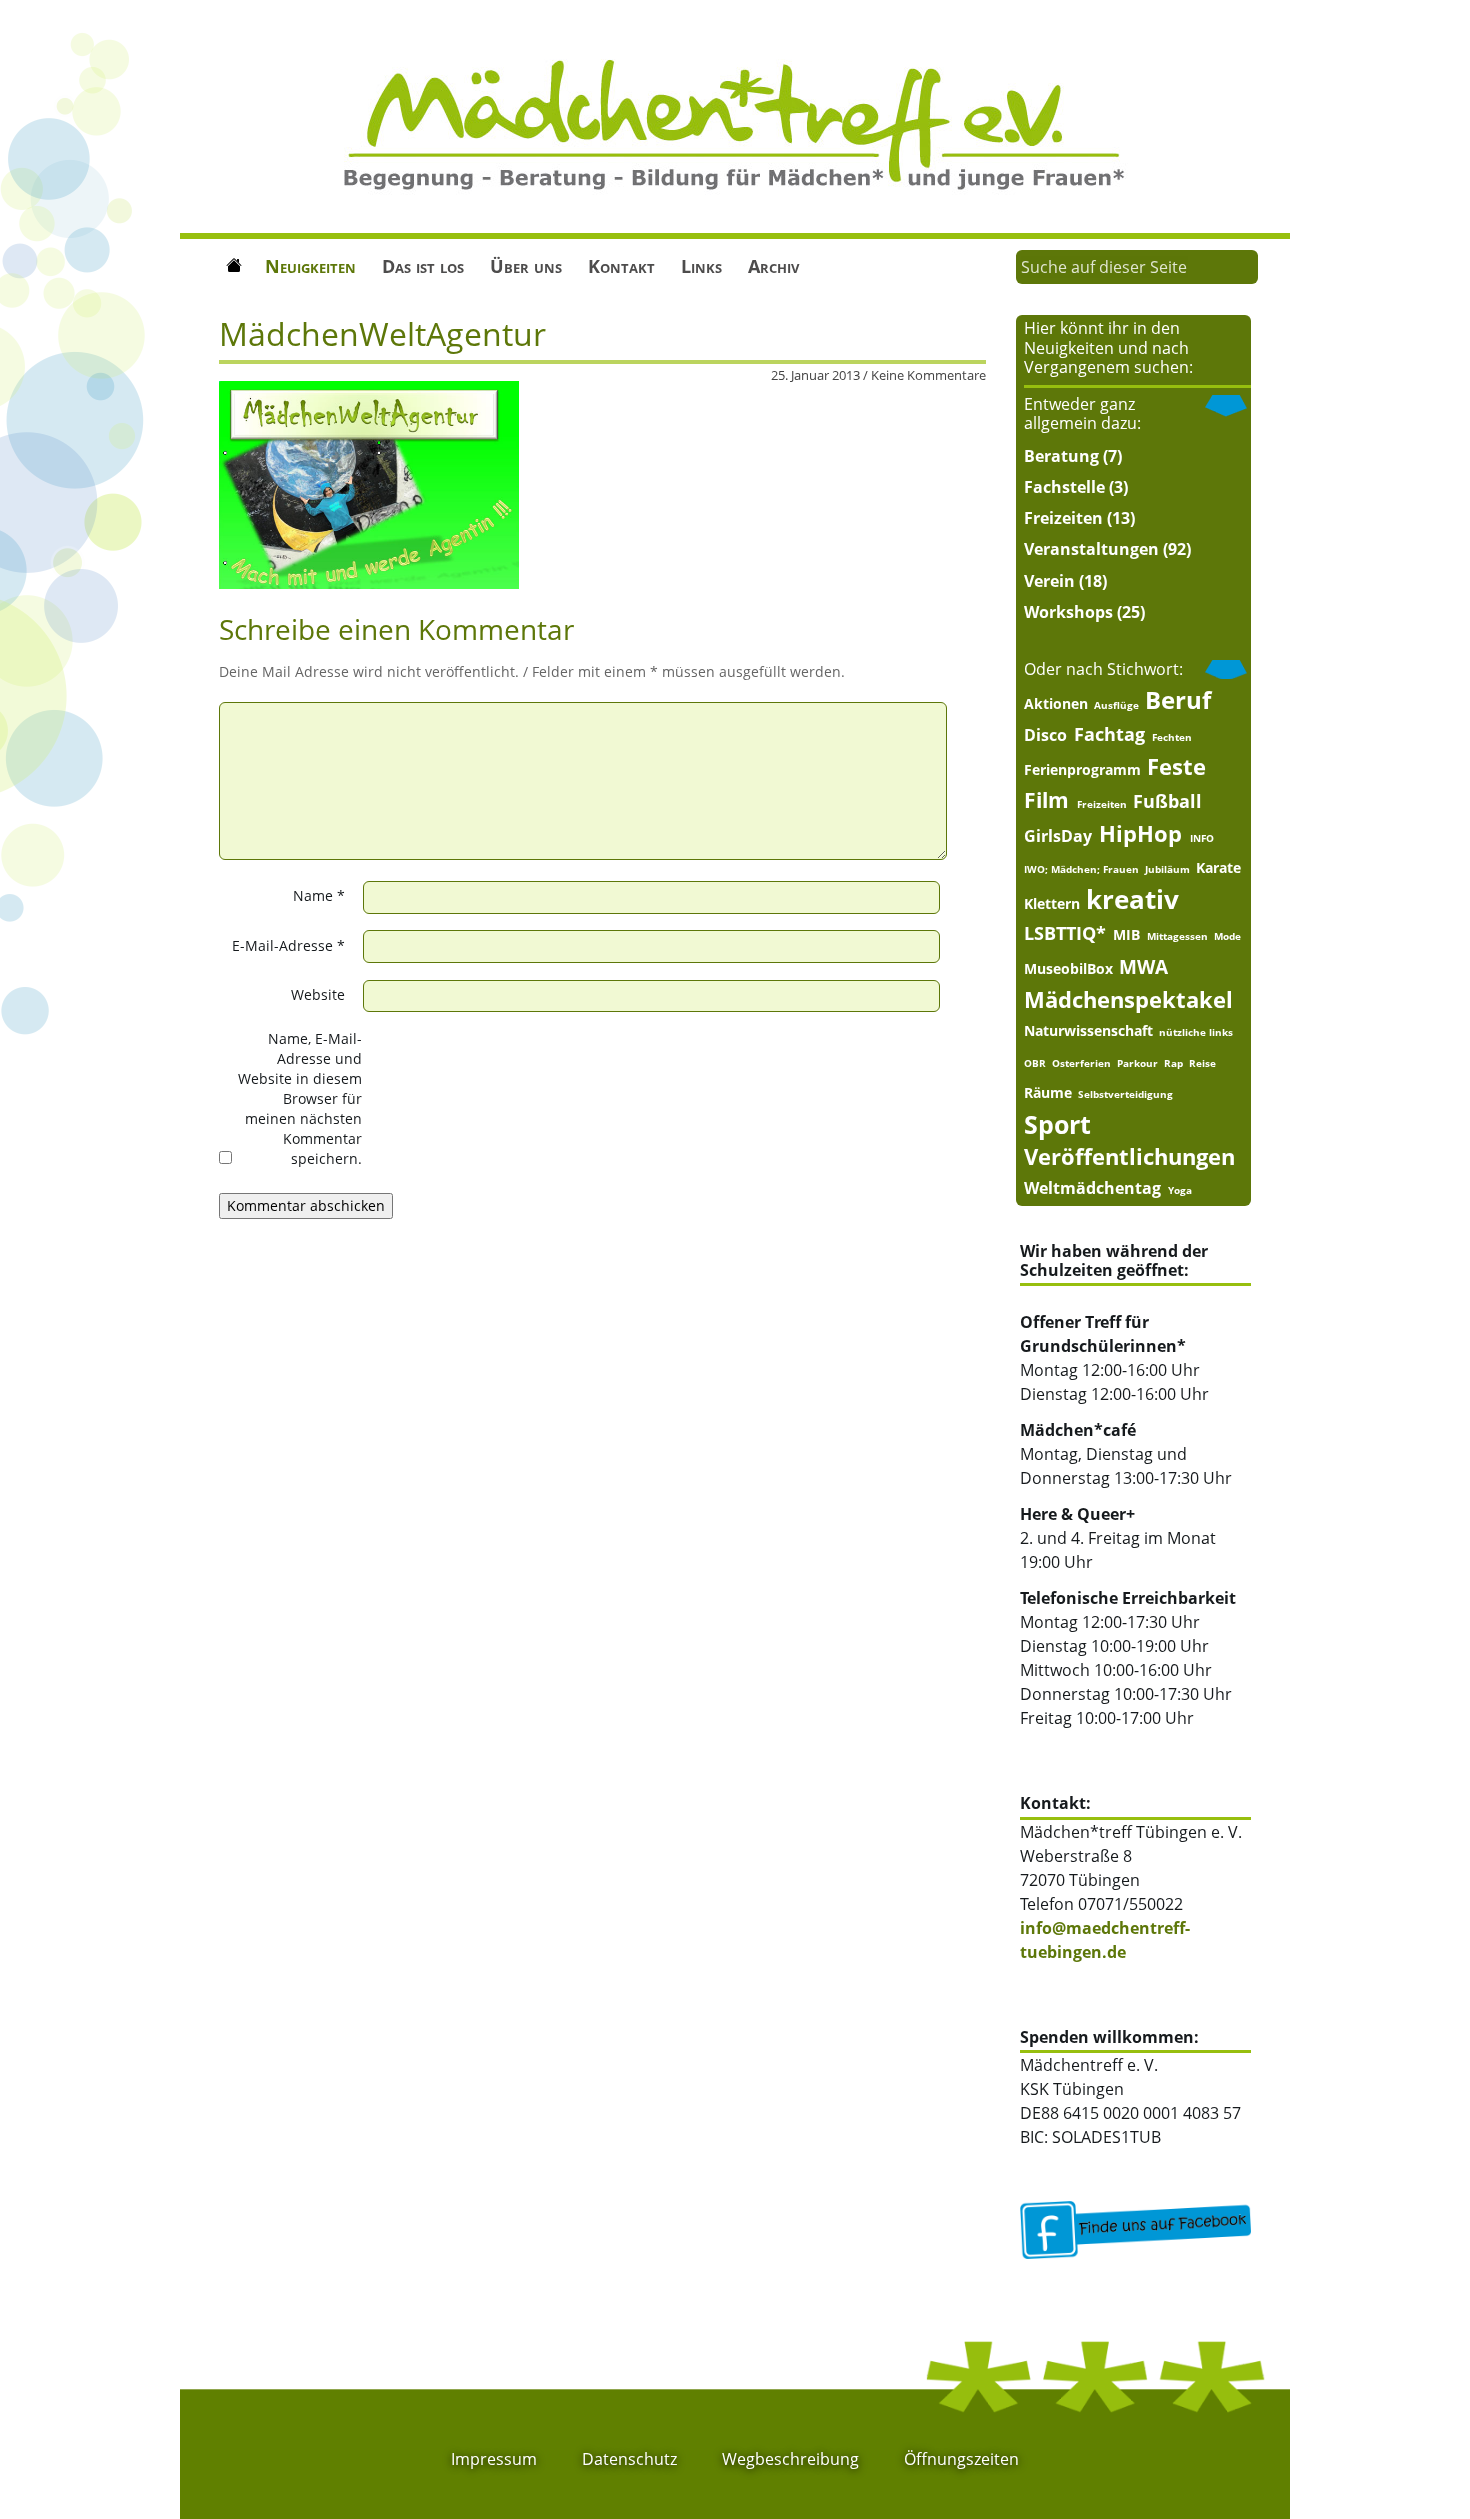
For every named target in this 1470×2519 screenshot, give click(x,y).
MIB (1126, 935)
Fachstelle (1064, 487)
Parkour (1137, 1063)
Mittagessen (1177, 936)
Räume (1048, 1093)
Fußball (1167, 801)
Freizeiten (1063, 518)
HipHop (1140, 833)
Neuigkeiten (310, 266)
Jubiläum (1167, 869)
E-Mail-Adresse (288, 945)
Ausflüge (1116, 705)
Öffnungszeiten (961, 2459)
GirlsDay (1058, 836)
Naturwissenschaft (1088, 1031)
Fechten (1172, 737)
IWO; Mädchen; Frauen (1081, 869)
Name (319, 895)
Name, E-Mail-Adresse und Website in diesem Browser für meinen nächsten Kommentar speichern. (300, 1098)
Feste (1176, 766)
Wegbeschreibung (790, 2459)
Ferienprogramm (1082, 770)
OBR (1035, 1063)
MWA (1143, 966)
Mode (1227, 936)
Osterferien (1081, 1063)
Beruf (1178, 700)
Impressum (494, 2459)
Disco (1045, 735)
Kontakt (621, 266)
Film (1046, 800)
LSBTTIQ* (1065, 933)
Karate (1218, 868)
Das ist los (423, 266)
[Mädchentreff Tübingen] (735, 123)
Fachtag (1109, 734)
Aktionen (1056, 704)
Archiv (773, 266)
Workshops (1068, 612)
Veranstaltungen (1091, 549)
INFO (1202, 838)
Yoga (1180, 1190)
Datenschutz (629, 2459)
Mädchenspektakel (1128, 999)
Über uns (526, 266)
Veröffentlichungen (1129, 1156)
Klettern (1052, 904)
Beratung (1061, 456)
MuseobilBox (1068, 969)
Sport (1057, 1124)
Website (318, 994)
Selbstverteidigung (1125, 1094)
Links (701, 266)
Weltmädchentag (1092, 1188)
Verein (1049, 581)
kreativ (1132, 899)
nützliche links (1196, 1032)
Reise (1202, 1063)
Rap (1173, 1063)
